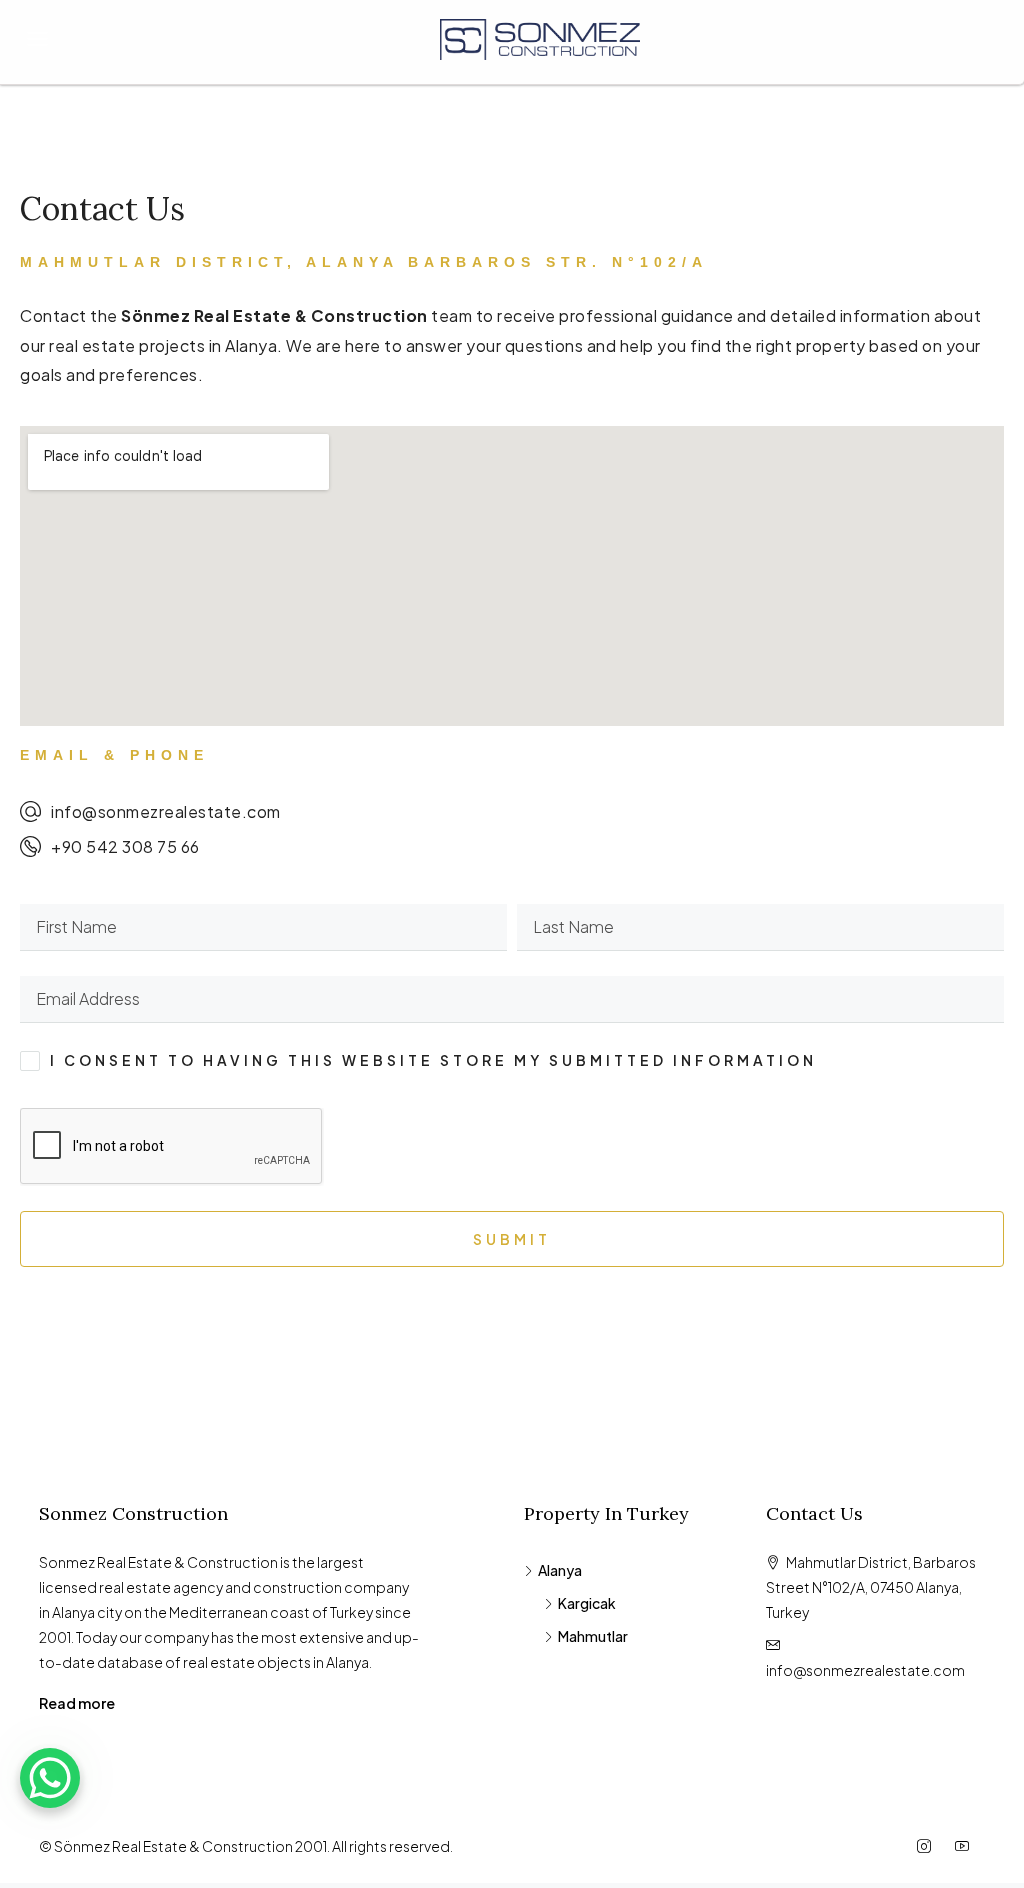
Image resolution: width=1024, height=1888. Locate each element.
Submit (512, 1239)
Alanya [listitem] (560, 1570)
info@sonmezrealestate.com (865, 1670)
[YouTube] (966, 1846)
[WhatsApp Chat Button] (50, 1778)
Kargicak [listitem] (587, 1603)
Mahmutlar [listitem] (593, 1636)
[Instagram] (928, 1846)
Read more (77, 1703)
